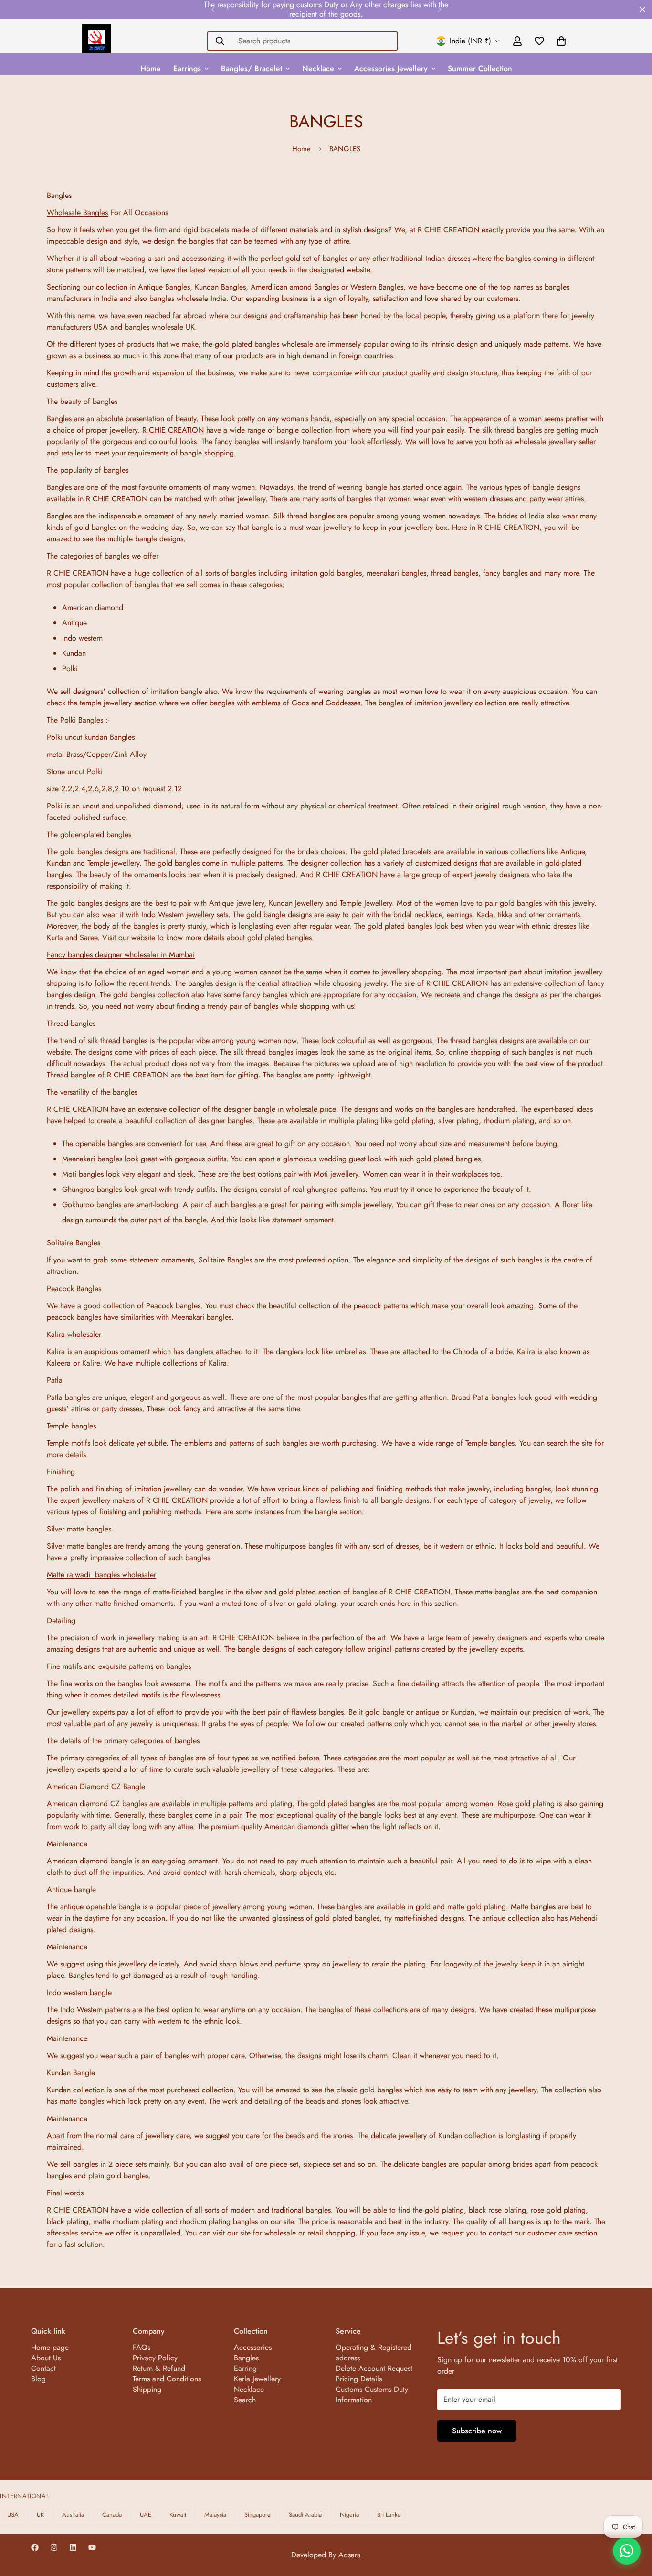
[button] (561, 41)
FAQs (142, 2347)
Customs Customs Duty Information (372, 2395)
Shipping (147, 2389)
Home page (50, 2347)
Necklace (318, 68)
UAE (146, 2515)
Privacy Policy (155, 2358)
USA (13, 2515)
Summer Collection (480, 68)
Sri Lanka (389, 2515)
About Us (46, 2358)
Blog (38, 2379)
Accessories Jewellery (391, 68)
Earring (245, 2368)
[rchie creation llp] (96, 41)
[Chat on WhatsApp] (627, 2551)
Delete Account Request (374, 2368)
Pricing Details (359, 2379)
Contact (43, 2368)
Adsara (350, 2555)
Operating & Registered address (373, 2353)
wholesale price (311, 1109)
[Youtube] (92, 2547)
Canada (112, 2515)
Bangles (246, 2358)
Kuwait (178, 2515)
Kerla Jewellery (257, 2379)
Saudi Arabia (305, 2515)
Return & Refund (159, 2368)
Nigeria (349, 2515)
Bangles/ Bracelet (252, 68)
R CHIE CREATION (173, 430)
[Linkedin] (73, 2547)
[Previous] (213, 10)
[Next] (439, 10)
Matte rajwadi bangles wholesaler (101, 1575)
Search (245, 2400)
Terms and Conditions (167, 2379)
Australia (73, 2515)
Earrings (187, 68)
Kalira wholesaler (74, 1334)
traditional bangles (301, 2210)
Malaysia (215, 2515)
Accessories (253, 2347)
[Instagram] (54, 2547)
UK (40, 2515)
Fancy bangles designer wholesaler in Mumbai (121, 955)
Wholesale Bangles (77, 212)
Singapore (258, 2515)
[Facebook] (35, 2547)
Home (151, 68)
